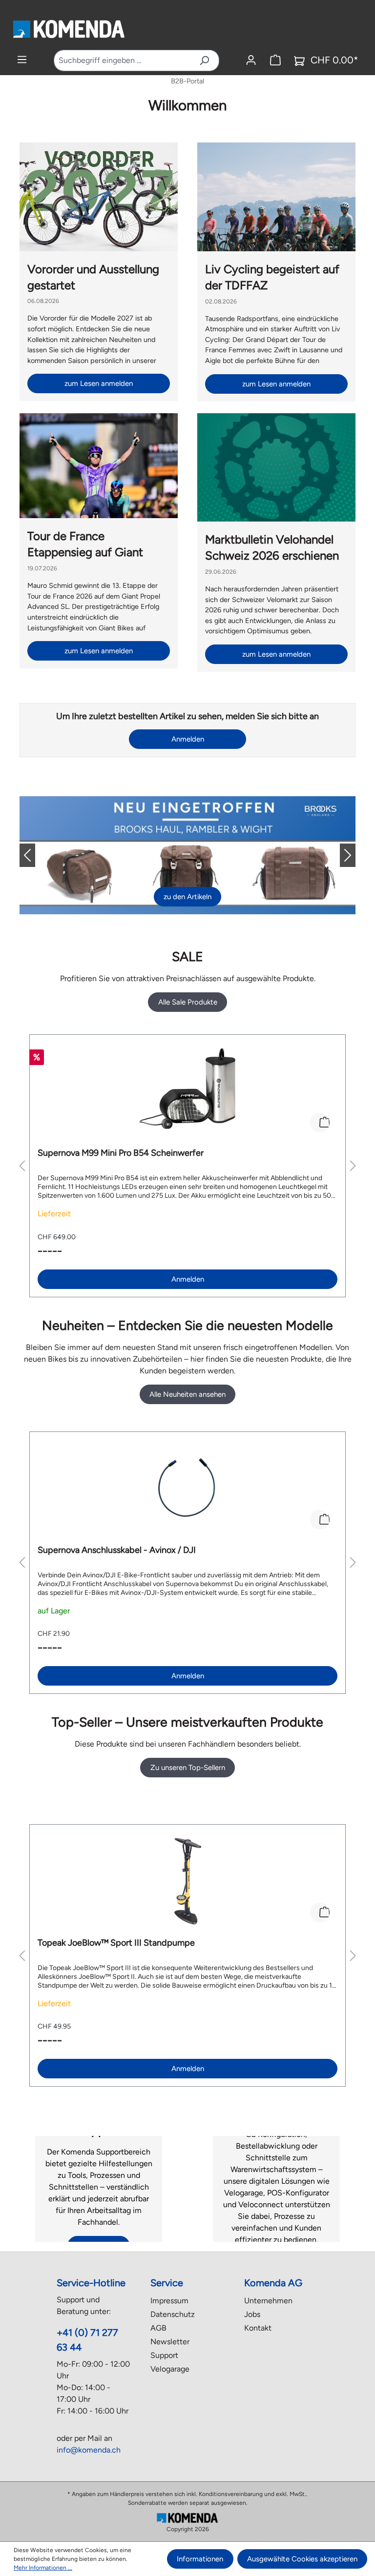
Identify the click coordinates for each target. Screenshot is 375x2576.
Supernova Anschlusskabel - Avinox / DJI (117, 1550)
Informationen (200, 2559)
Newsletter (170, 2342)
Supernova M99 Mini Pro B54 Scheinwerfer (121, 1153)
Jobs (252, 2314)
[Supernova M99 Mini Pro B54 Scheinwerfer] (187, 1091)
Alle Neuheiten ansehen (187, 1394)
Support (164, 2355)
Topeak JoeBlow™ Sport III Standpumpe (116, 1943)
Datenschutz (173, 2314)
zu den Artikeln (187, 897)
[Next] (340, 855)
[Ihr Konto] (251, 60)
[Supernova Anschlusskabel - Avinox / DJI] (187, 1489)
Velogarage (170, 2369)
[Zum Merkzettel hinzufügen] (320, 1123)
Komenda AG (273, 2283)
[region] (187, 1166)
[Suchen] (204, 60)
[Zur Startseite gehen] (68, 29)
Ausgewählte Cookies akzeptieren (302, 2559)
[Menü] (22, 60)
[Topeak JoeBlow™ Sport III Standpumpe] (187, 1881)
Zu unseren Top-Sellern (188, 1768)
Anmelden (188, 739)
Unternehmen (268, 2301)
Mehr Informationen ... (43, 2568)
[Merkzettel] (275, 60)
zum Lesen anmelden (99, 383)
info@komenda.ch (89, 2450)
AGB (158, 2328)
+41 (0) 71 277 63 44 (87, 2340)
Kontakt (258, 2328)
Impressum (169, 2301)
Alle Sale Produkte (188, 1002)
